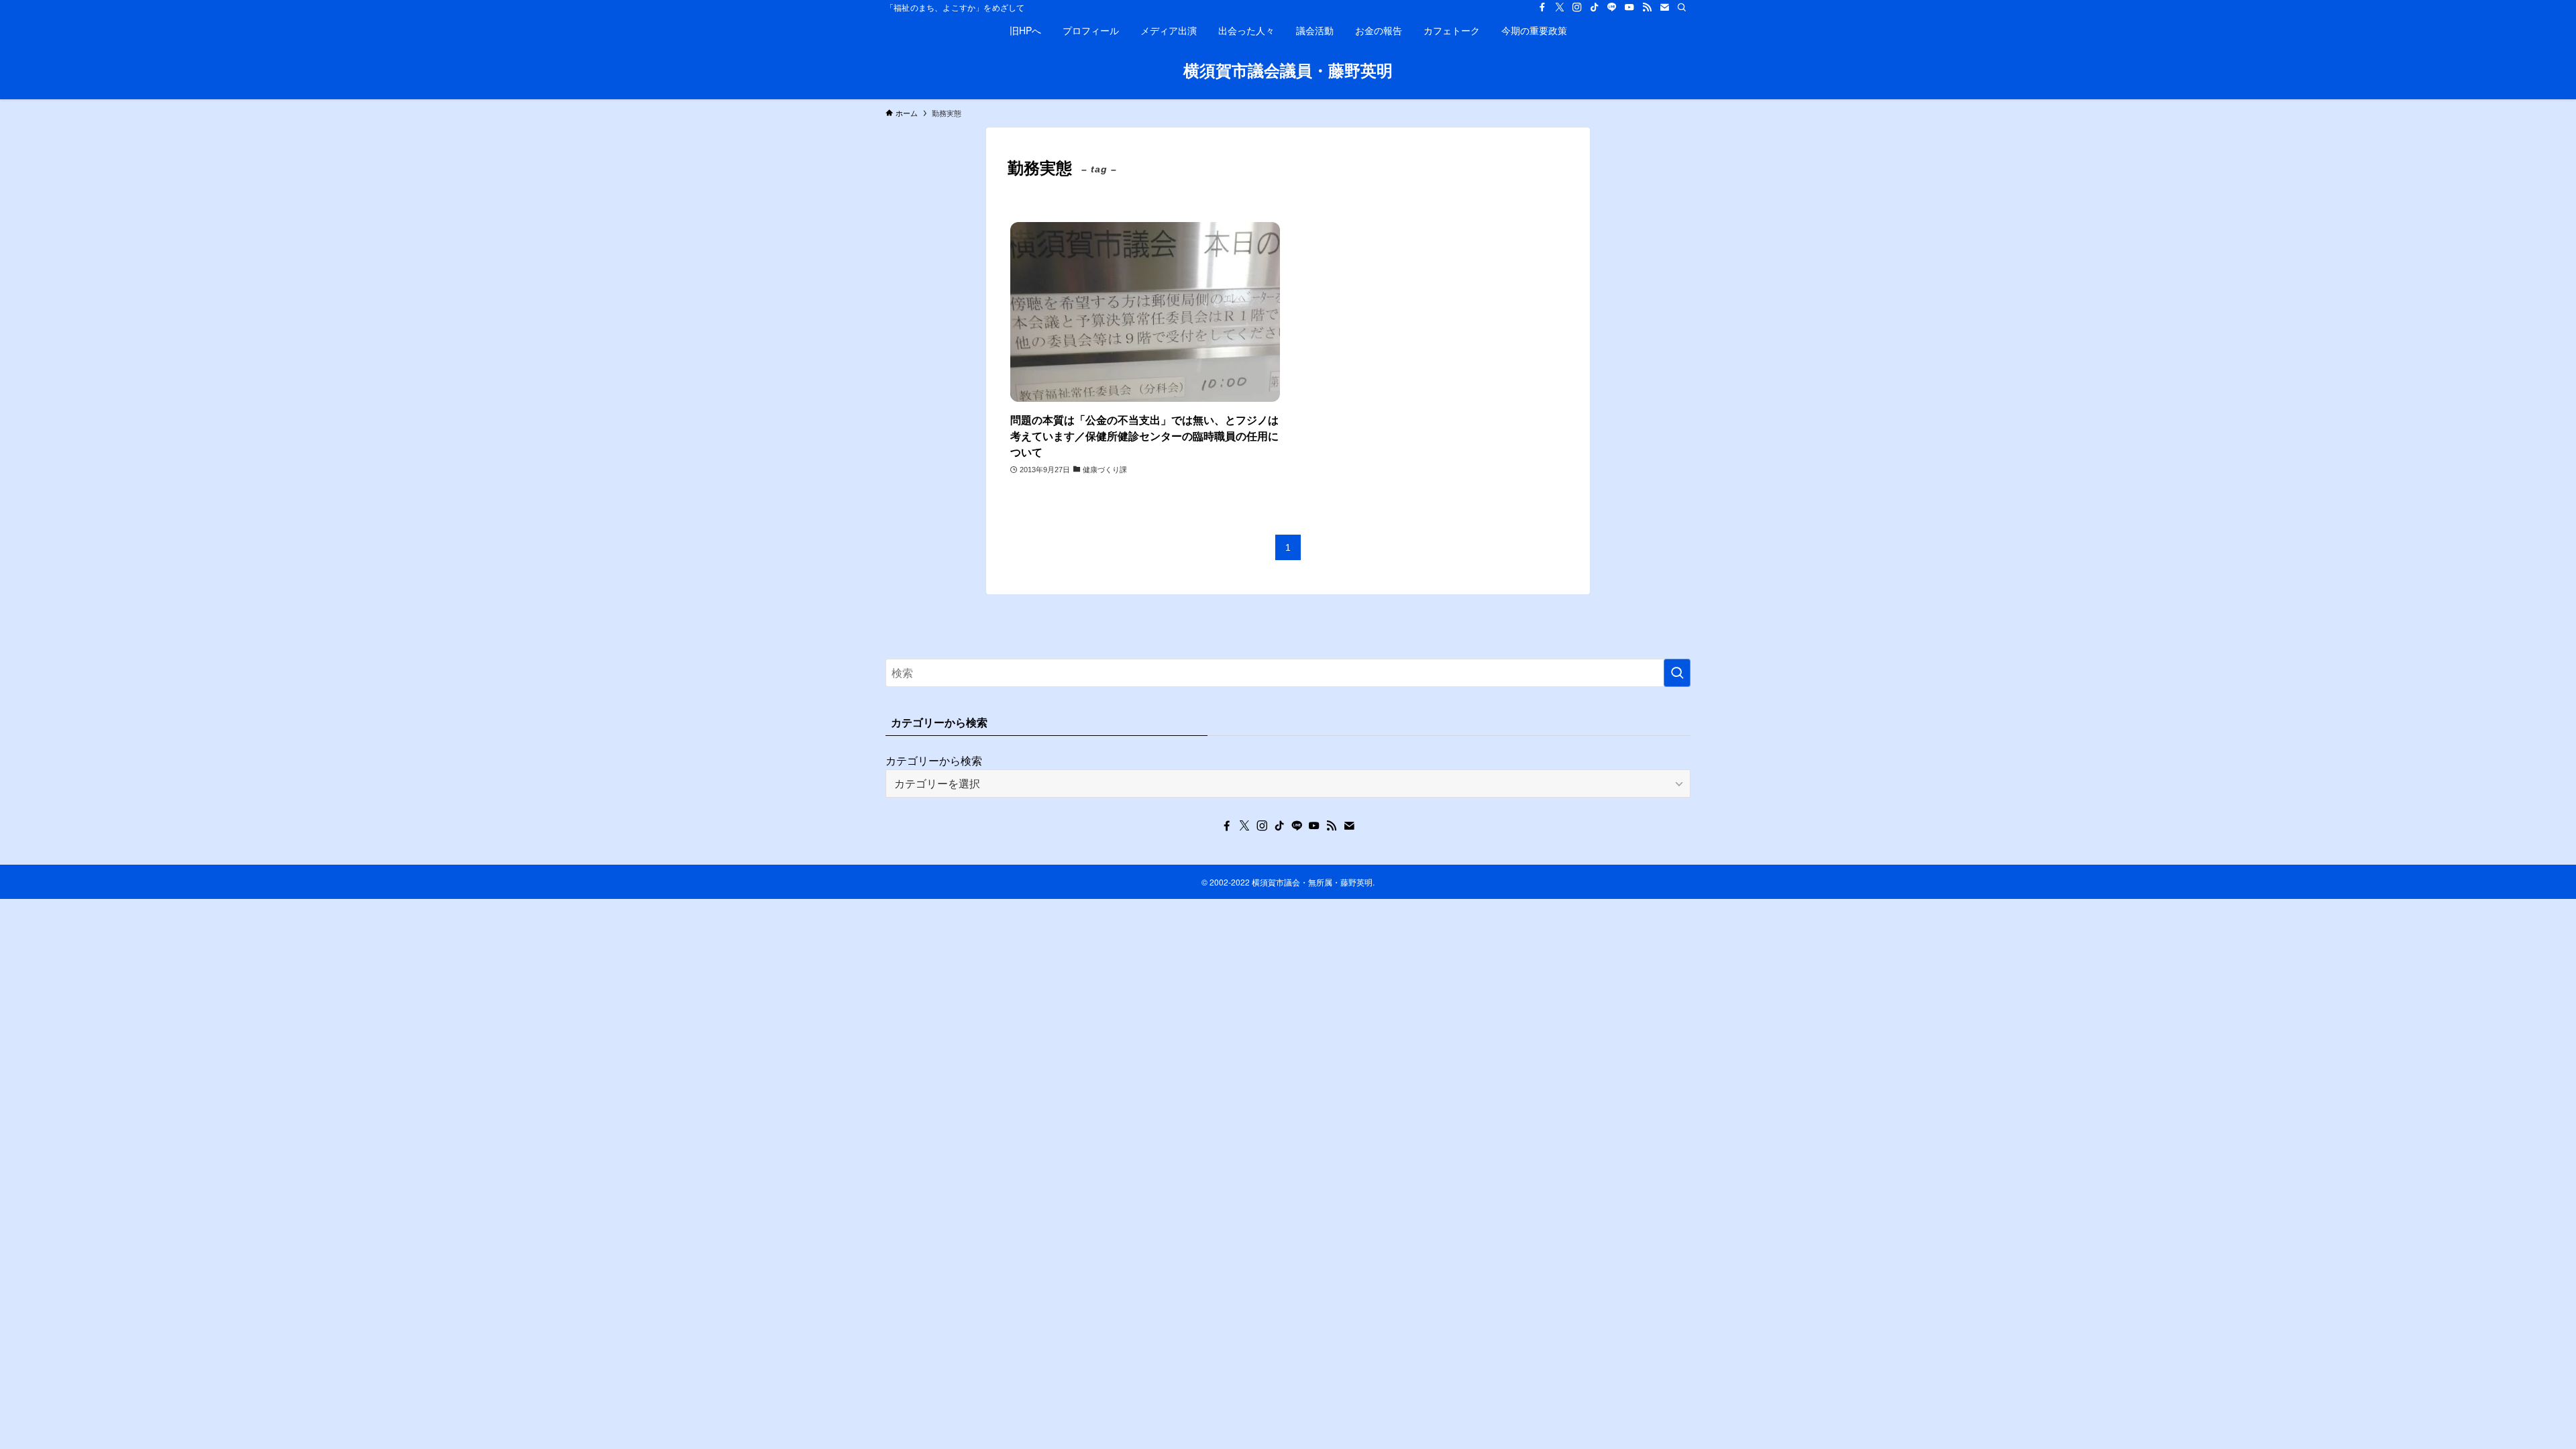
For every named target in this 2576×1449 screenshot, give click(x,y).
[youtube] (1629, 7)
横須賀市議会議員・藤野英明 (1288, 70)
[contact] (1664, 7)
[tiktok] (1595, 7)
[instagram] (1577, 7)
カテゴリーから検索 (934, 760)
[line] (1612, 7)
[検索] (1682, 7)
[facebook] (1542, 7)
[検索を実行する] (1677, 673)
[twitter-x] (1560, 7)
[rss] (1647, 7)
